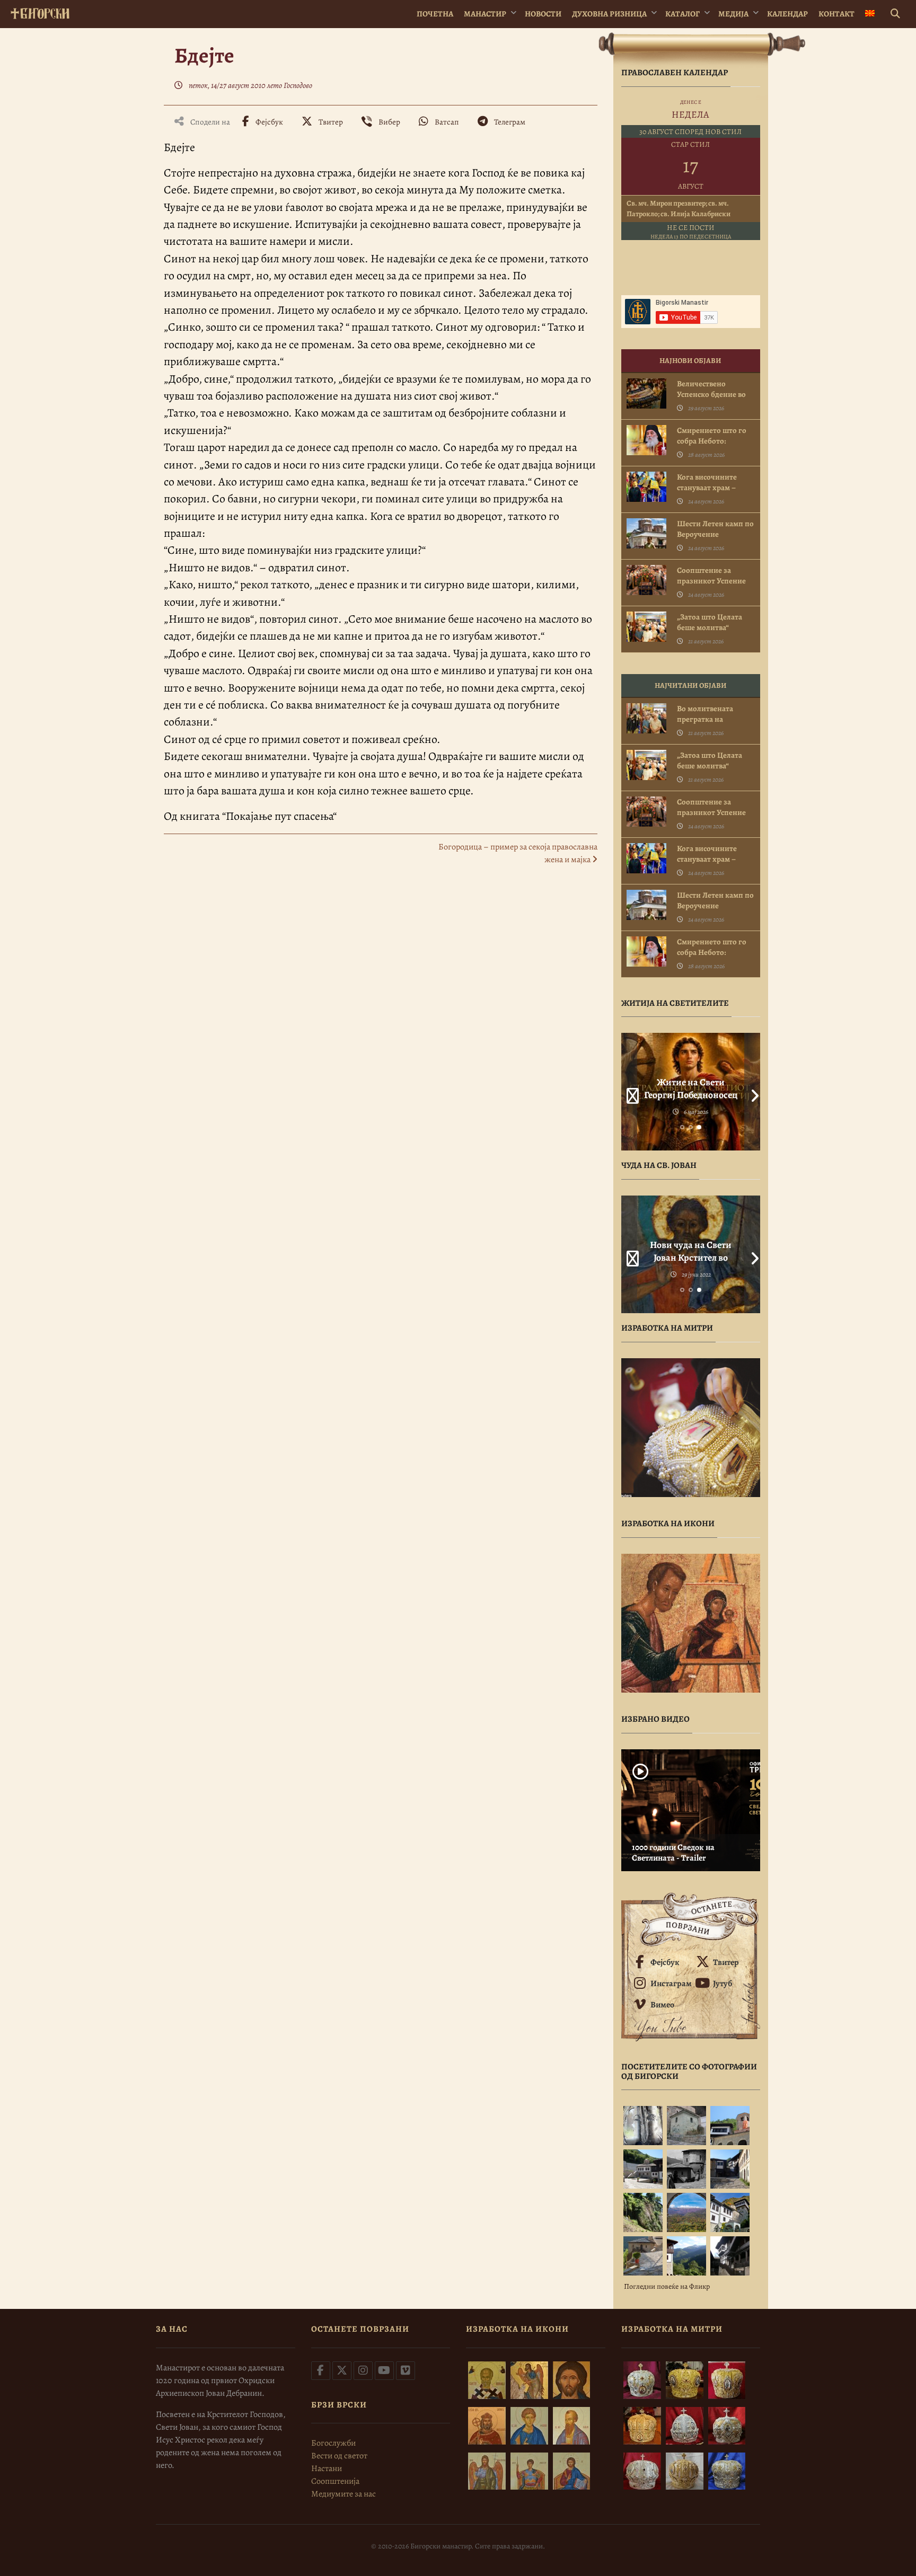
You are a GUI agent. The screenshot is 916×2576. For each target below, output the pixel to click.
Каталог (682, 14)
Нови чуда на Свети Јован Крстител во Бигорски (691, 1258)
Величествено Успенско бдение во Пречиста (711, 394)
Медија (733, 14)
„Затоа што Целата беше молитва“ (710, 622)
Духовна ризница (609, 14)
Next (752, 1092)
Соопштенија (335, 2481)
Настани (327, 2468)
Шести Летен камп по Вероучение (715, 529)
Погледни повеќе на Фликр (667, 2286)
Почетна (435, 14)
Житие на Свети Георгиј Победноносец (691, 1088)
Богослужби (333, 2443)
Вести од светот (339, 2456)
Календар (787, 14)
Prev (629, 1092)
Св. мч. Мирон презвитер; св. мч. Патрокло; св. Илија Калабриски (679, 209)
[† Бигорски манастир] (40, 11)
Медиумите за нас (343, 2494)
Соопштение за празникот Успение (711, 576)
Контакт (836, 14)
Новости (543, 14)
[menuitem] (870, 14)
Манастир (485, 14)
